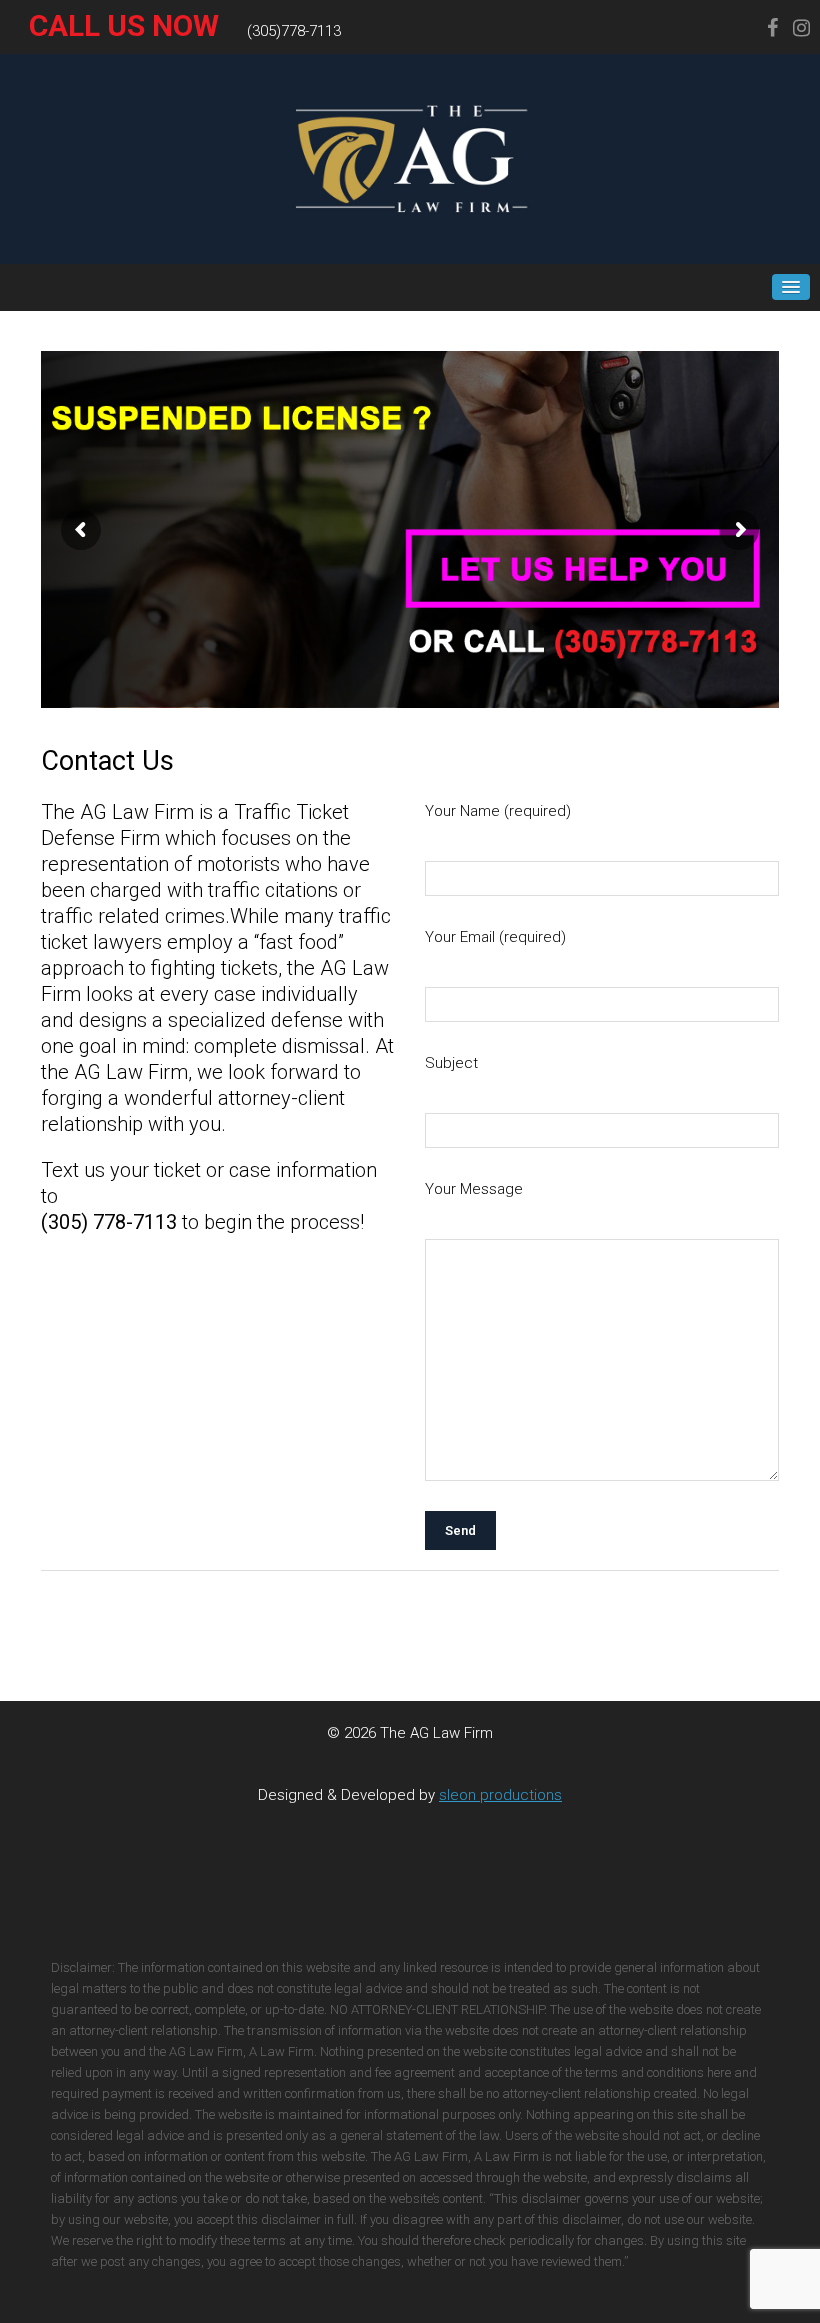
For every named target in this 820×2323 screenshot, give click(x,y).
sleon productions (500, 1795)
